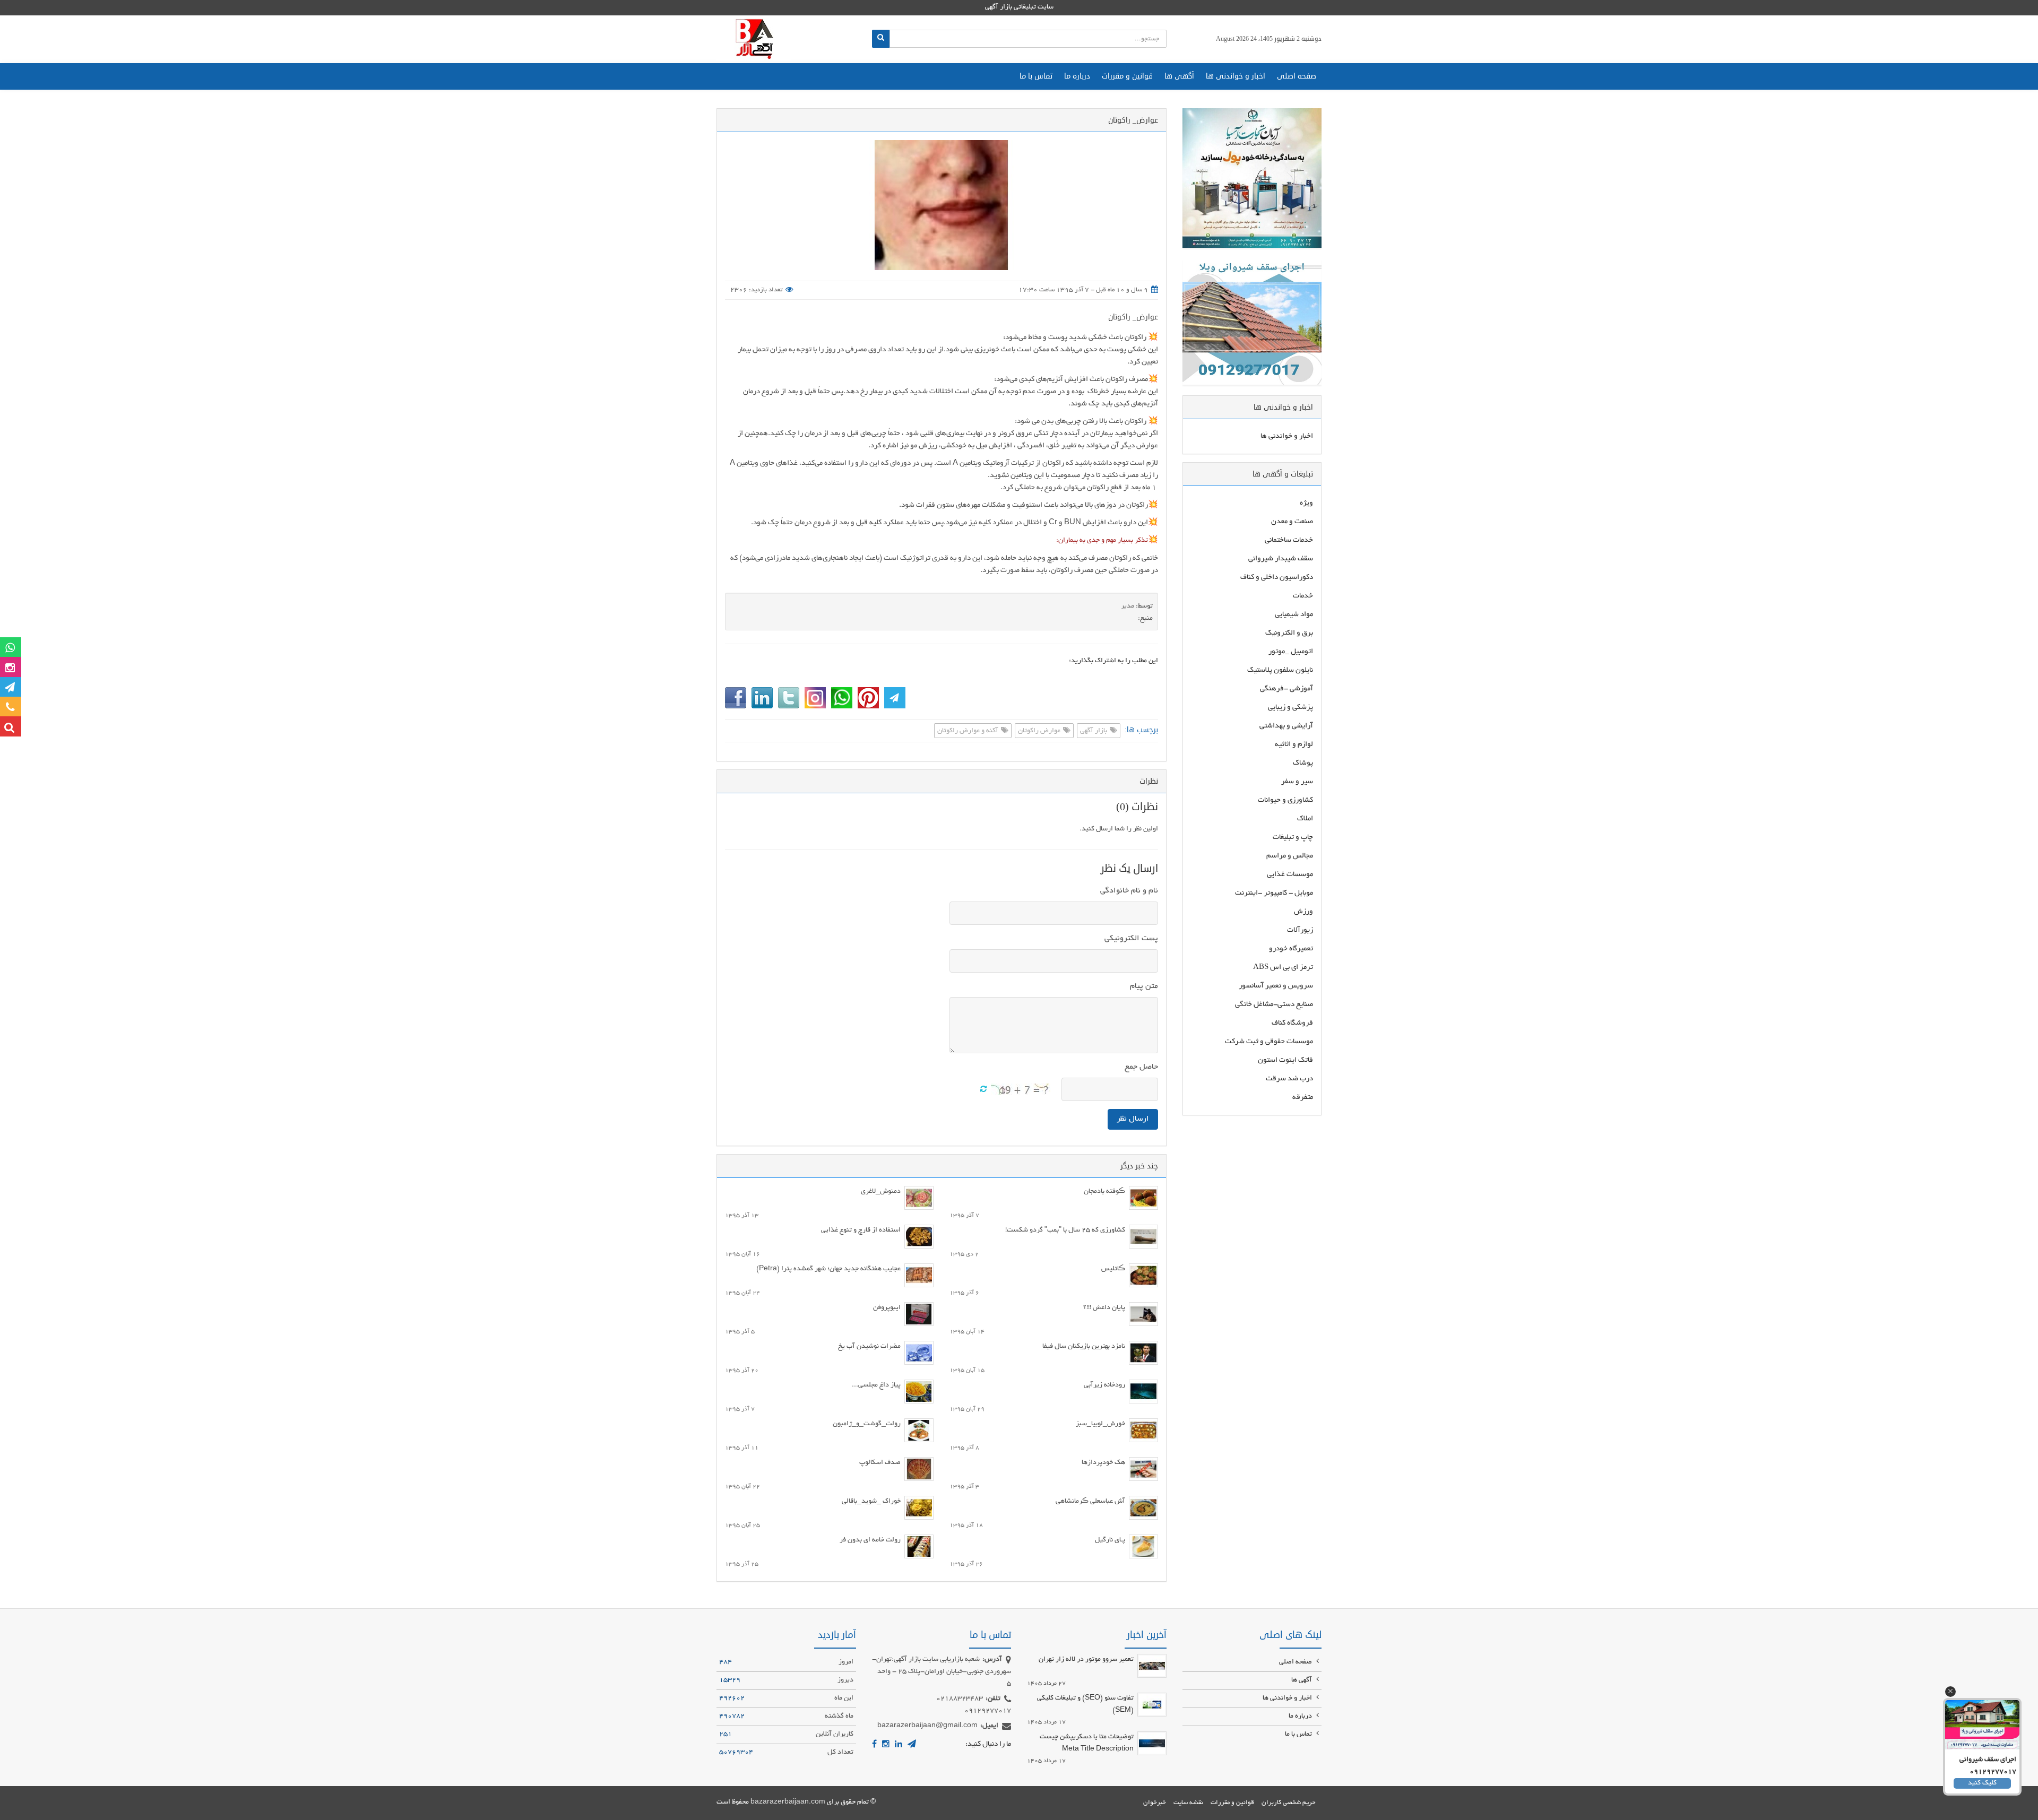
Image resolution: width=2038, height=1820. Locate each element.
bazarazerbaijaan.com (788, 1802)
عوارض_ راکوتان (1133, 317)
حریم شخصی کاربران (1289, 1803)
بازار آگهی (1094, 731)
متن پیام (1144, 986)
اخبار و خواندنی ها (1236, 76)
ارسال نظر (1133, 1119)
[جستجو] (881, 39)
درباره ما (1077, 76)
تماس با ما (1036, 76)
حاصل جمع (1141, 1067)
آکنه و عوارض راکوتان (969, 731)
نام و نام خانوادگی (1129, 891)
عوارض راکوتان (1040, 731)
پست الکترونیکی (1131, 939)
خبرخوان (1155, 1803)
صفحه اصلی (1297, 76)
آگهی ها (1179, 76)
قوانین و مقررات (1127, 76)
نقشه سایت (1188, 1803)
